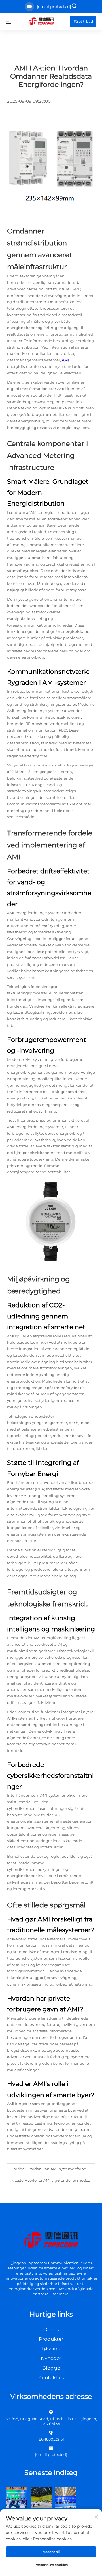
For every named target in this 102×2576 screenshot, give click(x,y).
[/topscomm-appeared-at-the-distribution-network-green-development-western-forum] (17, 2497)
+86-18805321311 (51, 2439)
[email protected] (54, 7)
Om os (51, 2330)
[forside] (41, 21)
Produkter (51, 2339)
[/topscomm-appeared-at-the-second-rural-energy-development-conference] (41, 2497)
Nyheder (51, 2358)
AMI (76, 289)
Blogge (51, 2368)
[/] (51, 2240)
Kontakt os (51, 2378)
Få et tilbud (83, 21)
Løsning (51, 2349)
